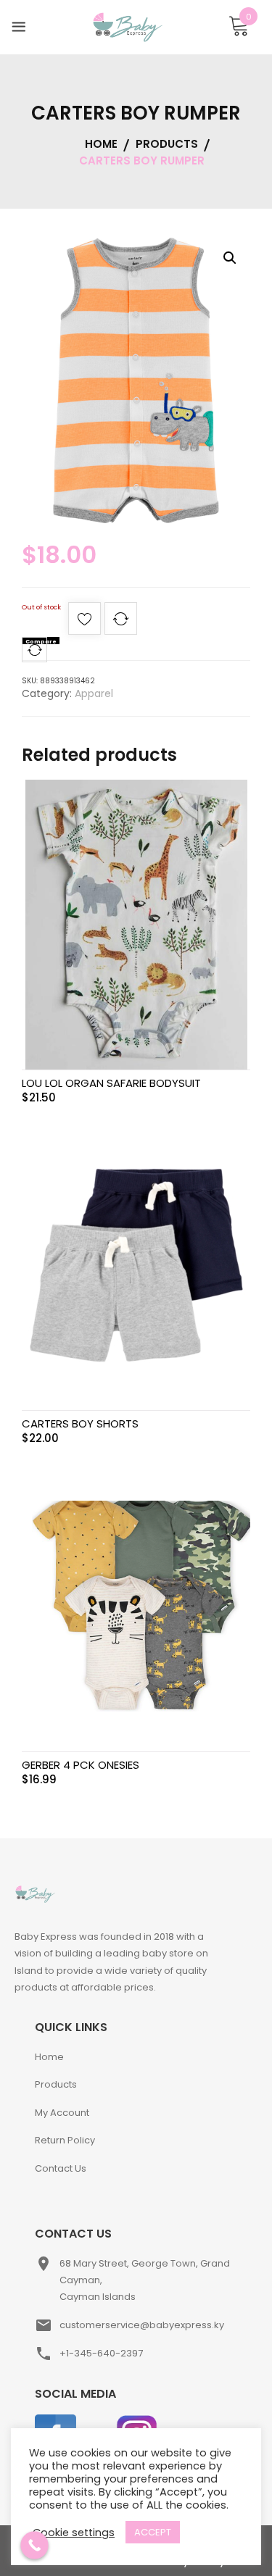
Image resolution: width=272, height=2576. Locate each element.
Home (49, 2057)
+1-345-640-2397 (101, 2353)
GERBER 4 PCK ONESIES (81, 1765)
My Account (62, 2113)
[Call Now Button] (34, 2545)
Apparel (94, 693)
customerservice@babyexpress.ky (142, 2325)
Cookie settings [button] (74, 2533)
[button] (230, 258)
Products (56, 2084)
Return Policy (65, 2140)
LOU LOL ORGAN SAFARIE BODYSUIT (111, 1083)
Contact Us (61, 2168)
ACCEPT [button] (153, 2532)
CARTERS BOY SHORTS (80, 1424)
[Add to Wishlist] (85, 623)
